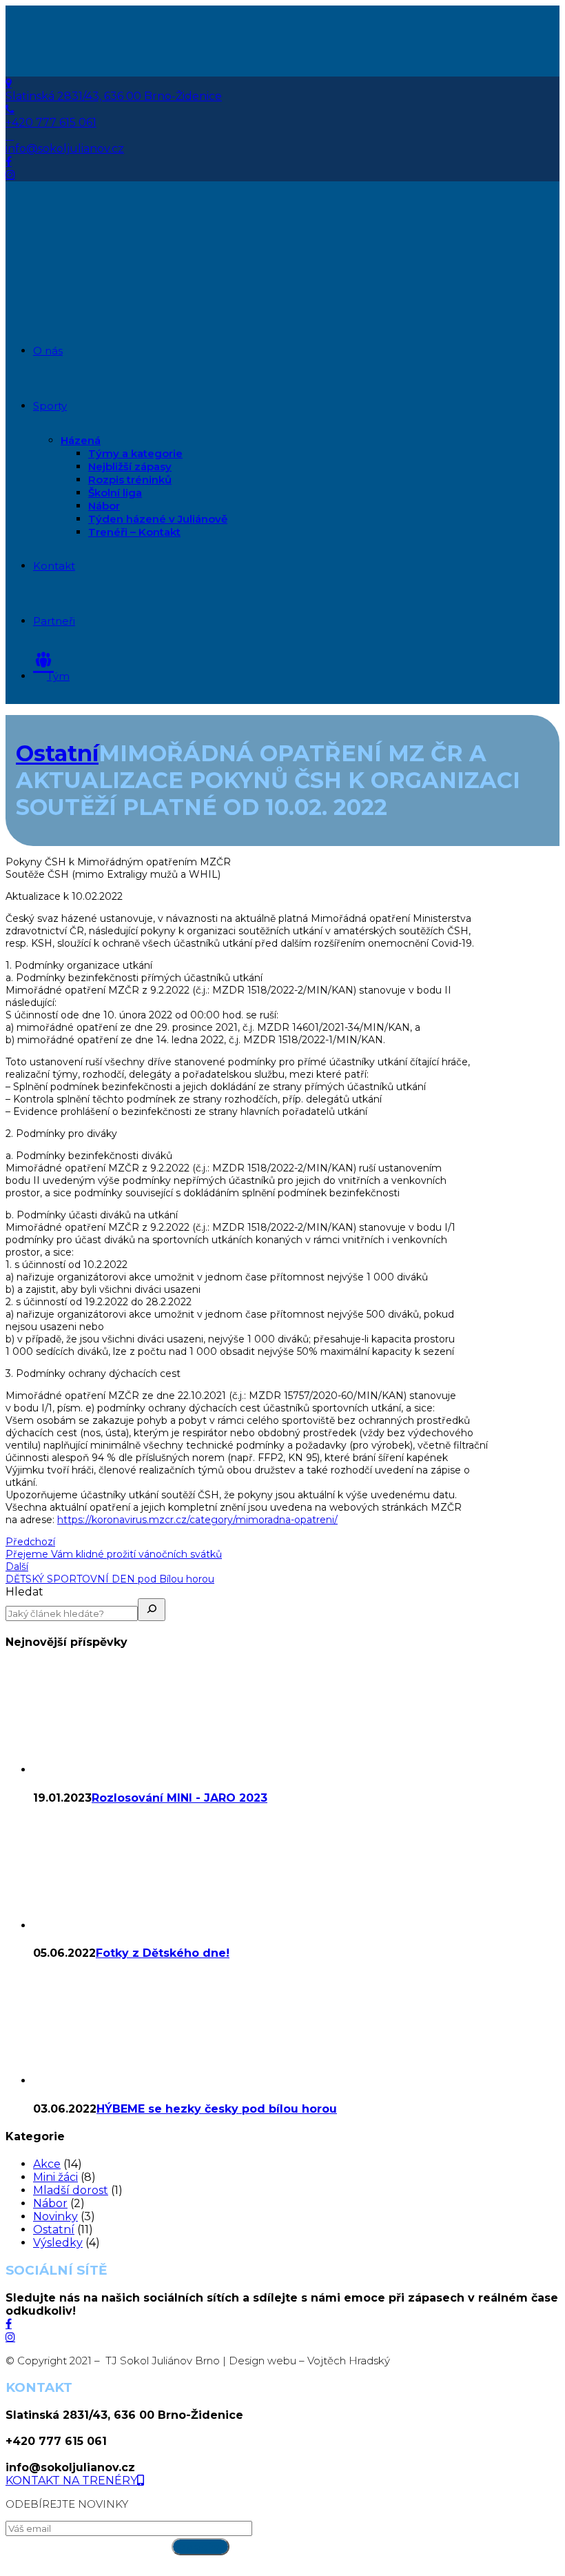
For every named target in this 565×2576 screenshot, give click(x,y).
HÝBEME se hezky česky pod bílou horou (217, 2109)
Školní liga (115, 493)
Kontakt (54, 566)
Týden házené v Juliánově (158, 519)
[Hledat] (152, 1610)
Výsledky (58, 2243)
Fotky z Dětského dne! (163, 1953)
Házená (81, 440)
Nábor (104, 506)
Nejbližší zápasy (130, 466)
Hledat (24, 1592)
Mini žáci (55, 2177)
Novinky (55, 2216)
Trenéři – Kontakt (134, 532)
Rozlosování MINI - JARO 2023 (179, 1798)
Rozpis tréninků (130, 480)
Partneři (54, 621)
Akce (47, 2164)
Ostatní (57, 753)
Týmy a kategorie (135, 453)
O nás (48, 351)
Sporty (50, 406)
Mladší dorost (71, 2190)
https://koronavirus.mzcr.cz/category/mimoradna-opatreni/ (197, 1520)
